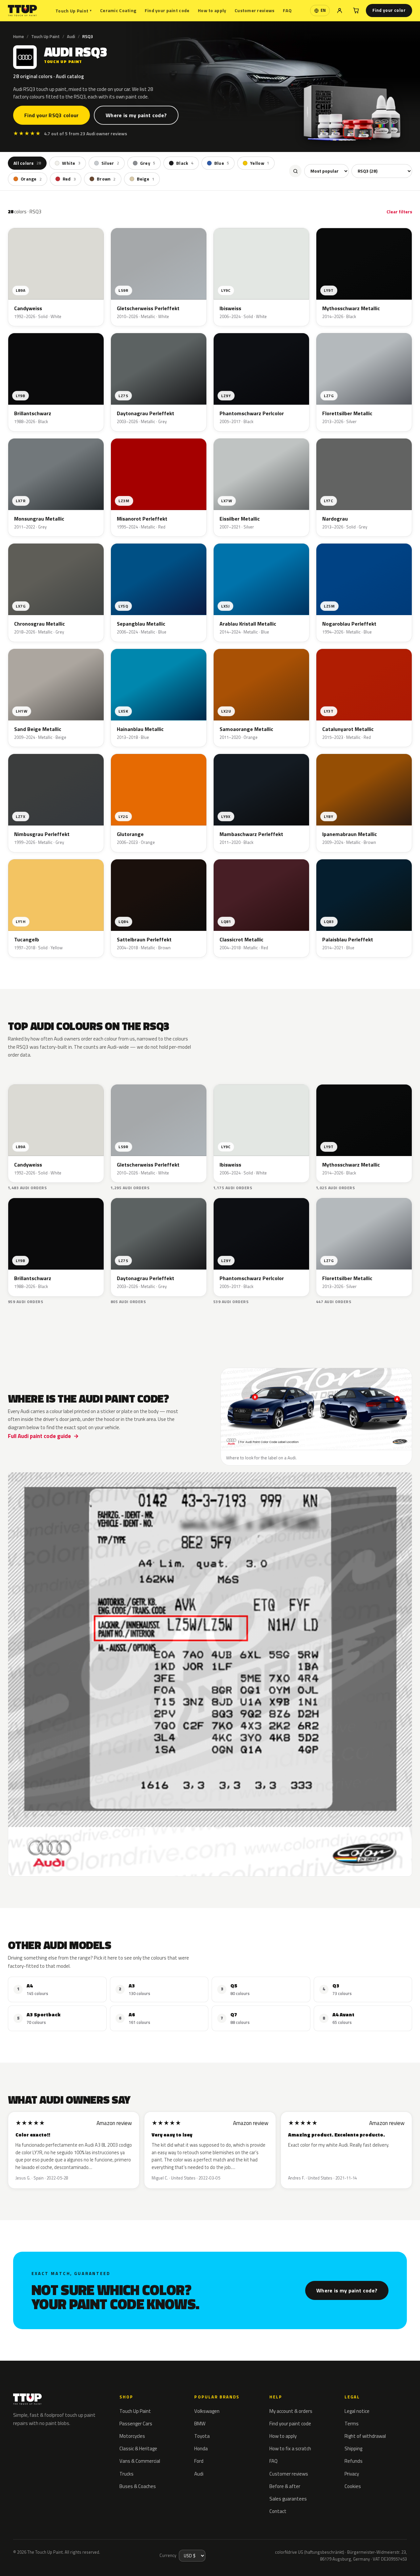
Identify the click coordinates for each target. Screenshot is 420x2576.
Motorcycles (132, 2436)
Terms (352, 2424)
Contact (278, 2511)
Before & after (285, 2486)
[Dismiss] (94, 2555)
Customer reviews (254, 10)
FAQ (287, 10)
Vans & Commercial (140, 2461)
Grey (148, 163)
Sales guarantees (288, 2499)
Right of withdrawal (365, 2436)
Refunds (354, 2461)
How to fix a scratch (290, 2448)
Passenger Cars (136, 2424)
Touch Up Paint (73, 11)
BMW (200, 2424)
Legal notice (357, 2411)
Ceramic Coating (118, 10)
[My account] (340, 11)
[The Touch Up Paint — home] (22, 11)
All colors (27, 163)
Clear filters (399, 212)
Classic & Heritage (138, 2448)
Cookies (353, 2486)
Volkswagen (207, 2411)
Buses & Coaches (138, 2486)
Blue (222, 163)
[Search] (295, 171)
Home (19, 36)
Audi (71, 36)
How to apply (212, 10)
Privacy (352, 2474)
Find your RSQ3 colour (52, 115)
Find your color (389, 10)
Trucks (126, 2474)
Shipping (353, 2448)
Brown (106, 179)
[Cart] (356, 11)
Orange (31, 179)
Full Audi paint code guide (39, 1436)
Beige (146, 179)
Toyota (202, 2436)
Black (185, 163)
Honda (201, 2448)
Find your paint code (167, 10)
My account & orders (291, 2411)
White (71, 163)
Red (69, 179)
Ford (199, 2461)
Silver (110, 163)
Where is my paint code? (136, 115)
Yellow (260, 163)
